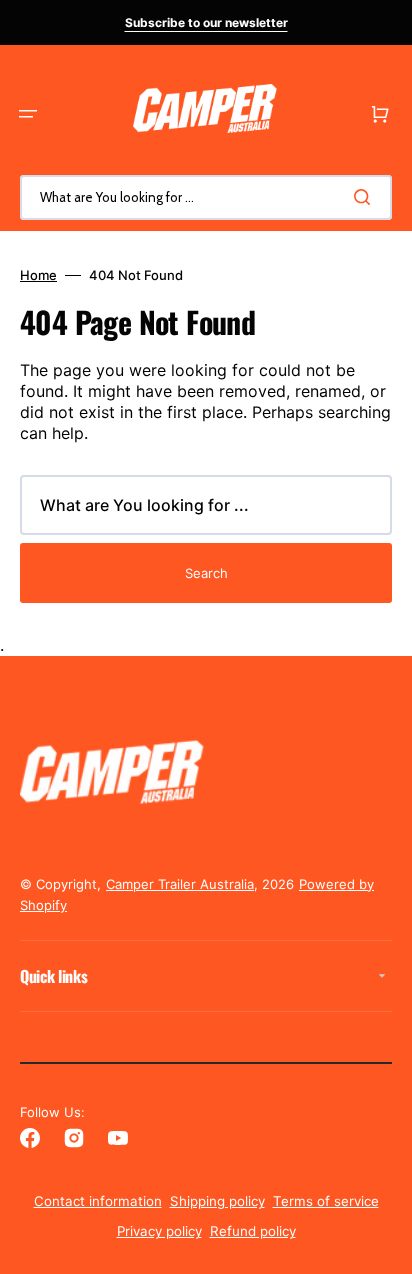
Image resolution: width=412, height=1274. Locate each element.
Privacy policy (159, 1231)
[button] (28, 114)
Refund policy (253, 1231)
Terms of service (326, 1201)
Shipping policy (217, 1201)
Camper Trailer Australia (180, 884)
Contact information (98, 1201)
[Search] (366, 197)
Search (206, 573)
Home (38, 275)
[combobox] (206, 197)
